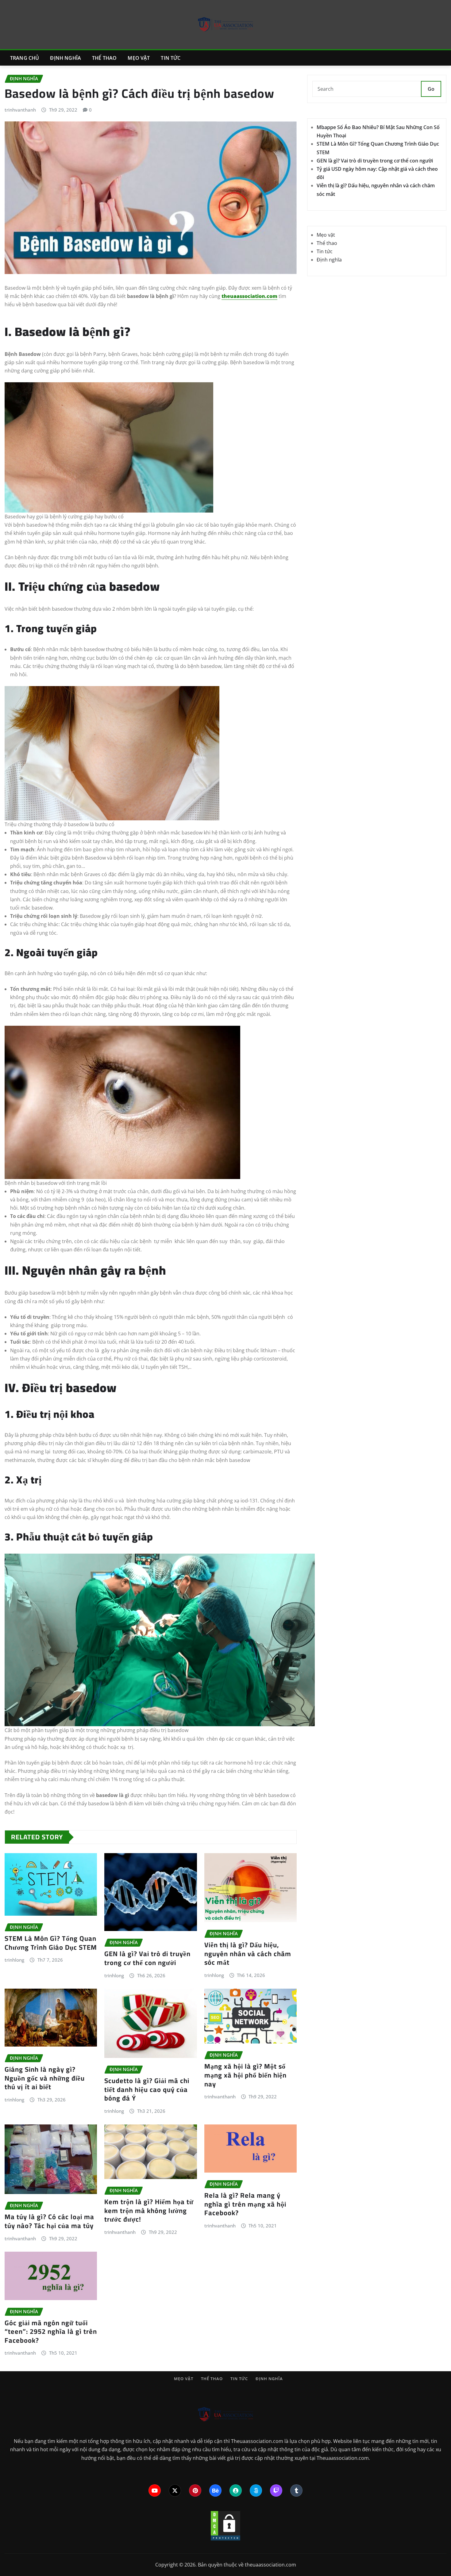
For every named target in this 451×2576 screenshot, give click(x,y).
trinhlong (14, 1960)
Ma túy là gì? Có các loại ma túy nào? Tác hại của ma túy (49, 2221)
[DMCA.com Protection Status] (225, 2525)
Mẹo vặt (139, 58)
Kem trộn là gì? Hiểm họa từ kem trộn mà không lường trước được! (149, 2210)
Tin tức (171, 58)
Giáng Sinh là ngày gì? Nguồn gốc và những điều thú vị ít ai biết (45, 2078)
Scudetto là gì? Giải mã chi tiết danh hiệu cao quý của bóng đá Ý (147, 2089)
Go (431, 89)
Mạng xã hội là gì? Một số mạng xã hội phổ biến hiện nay (245, 2075)
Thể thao (104, 58)
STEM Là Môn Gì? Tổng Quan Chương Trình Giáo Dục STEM (51, 1943)
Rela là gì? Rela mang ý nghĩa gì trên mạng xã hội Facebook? (245, 2204)
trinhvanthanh (20, 110)
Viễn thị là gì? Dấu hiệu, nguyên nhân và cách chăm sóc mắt (248, 1954)
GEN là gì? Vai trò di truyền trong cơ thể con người (147, 1958)
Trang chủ (25, 58)
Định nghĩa (66, 58)
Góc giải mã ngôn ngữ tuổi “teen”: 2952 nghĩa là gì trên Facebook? (51, 2332)
